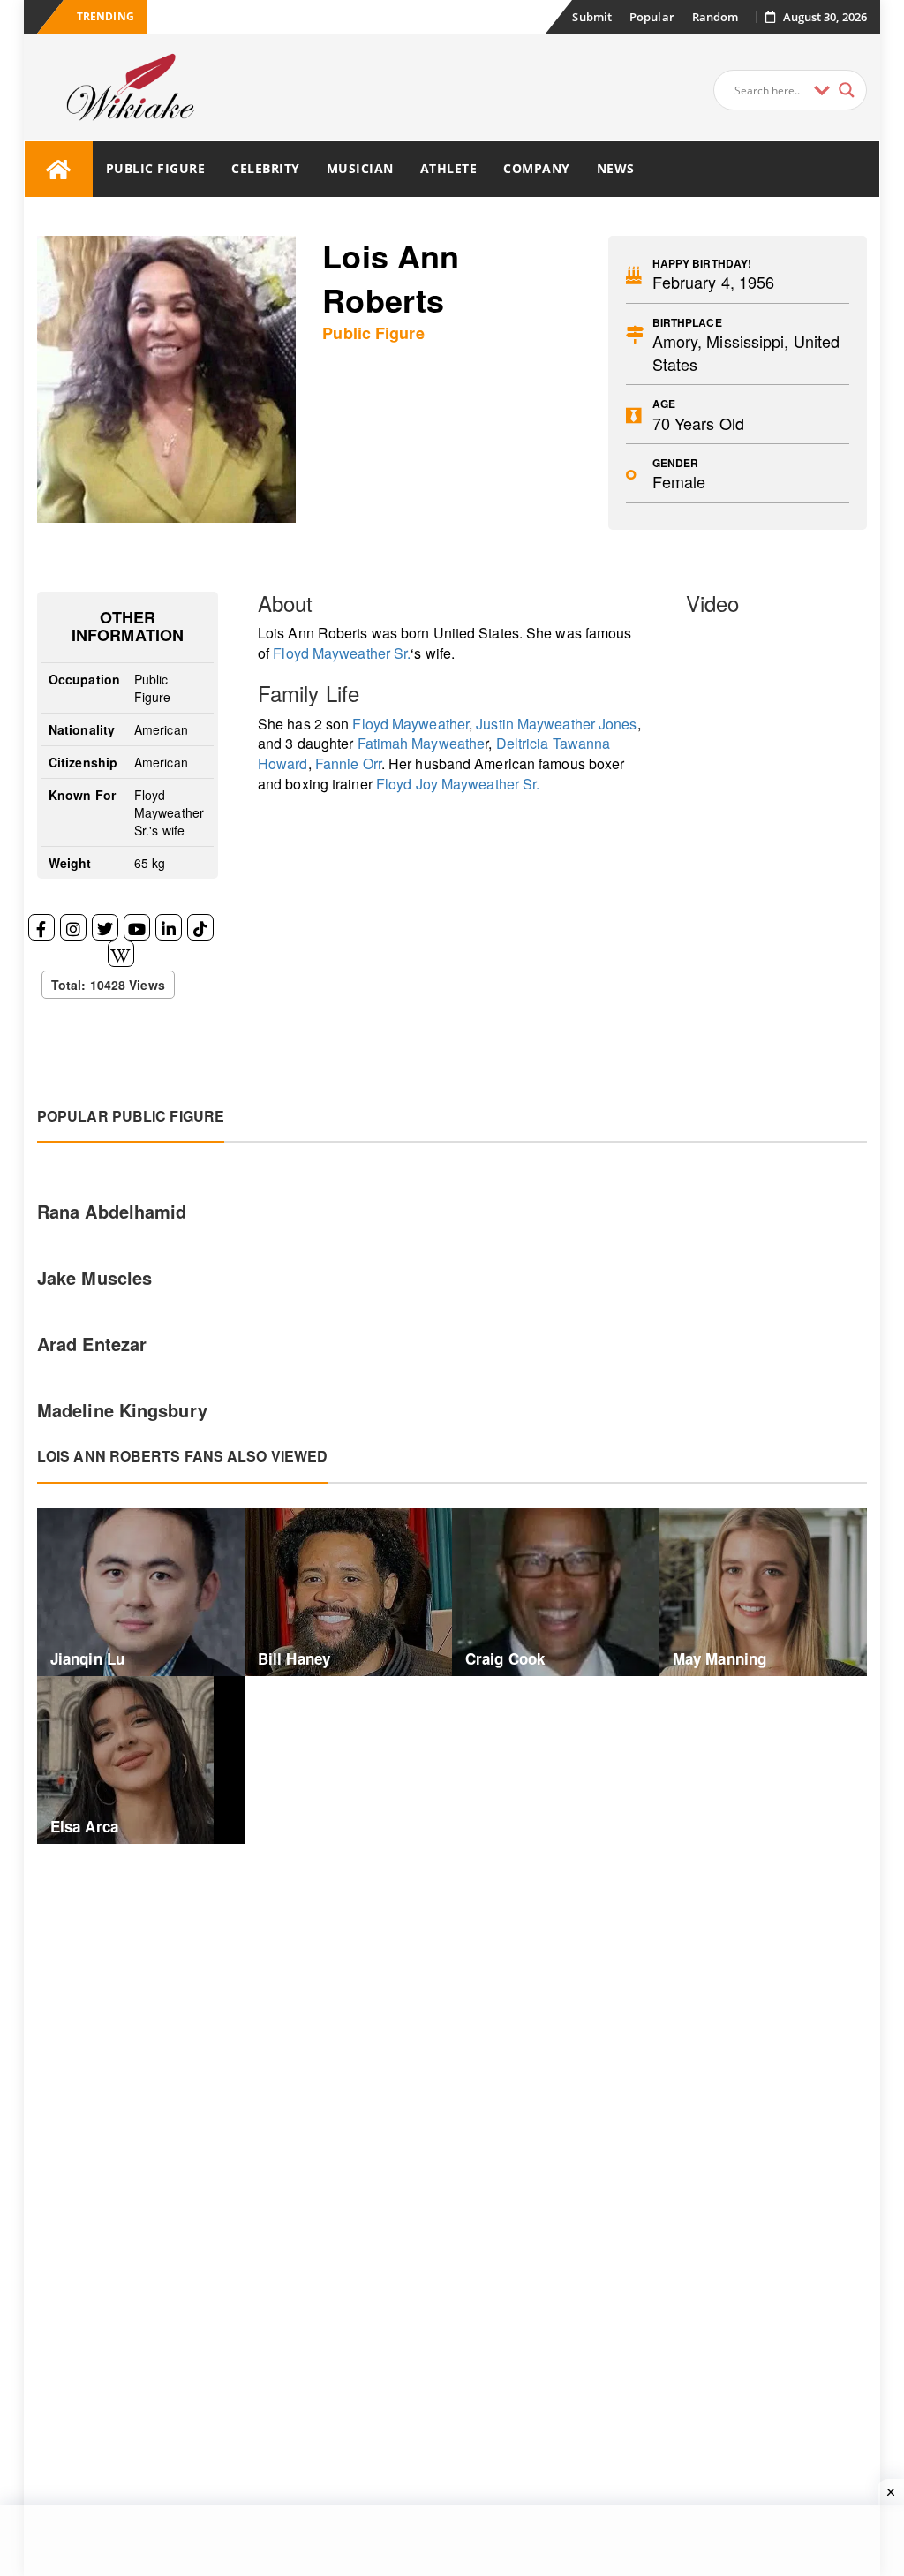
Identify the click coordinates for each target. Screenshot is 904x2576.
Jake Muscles (94, 1277)
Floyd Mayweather (411, 724)
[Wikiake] (59, 169)
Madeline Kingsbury (122, 1410)
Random (716, 17)
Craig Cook (505, 1658)
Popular (652, 17)
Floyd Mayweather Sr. (342, 653)
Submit (592, 17)
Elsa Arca (84, 1826)
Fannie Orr (348, 763)
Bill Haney (294, 1658)
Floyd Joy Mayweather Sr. (458, 784)
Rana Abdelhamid (112, 1211)
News (616, 168)
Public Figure (156, 168)
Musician (360, 168)
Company (537, 168)
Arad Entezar (92, 1344)
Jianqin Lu (87, 1658)
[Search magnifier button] (847, 90)
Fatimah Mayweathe (422, 743)
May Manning (719, 1658)
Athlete (449, 168)
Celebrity (266, 168)
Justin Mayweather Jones (556, 724)
